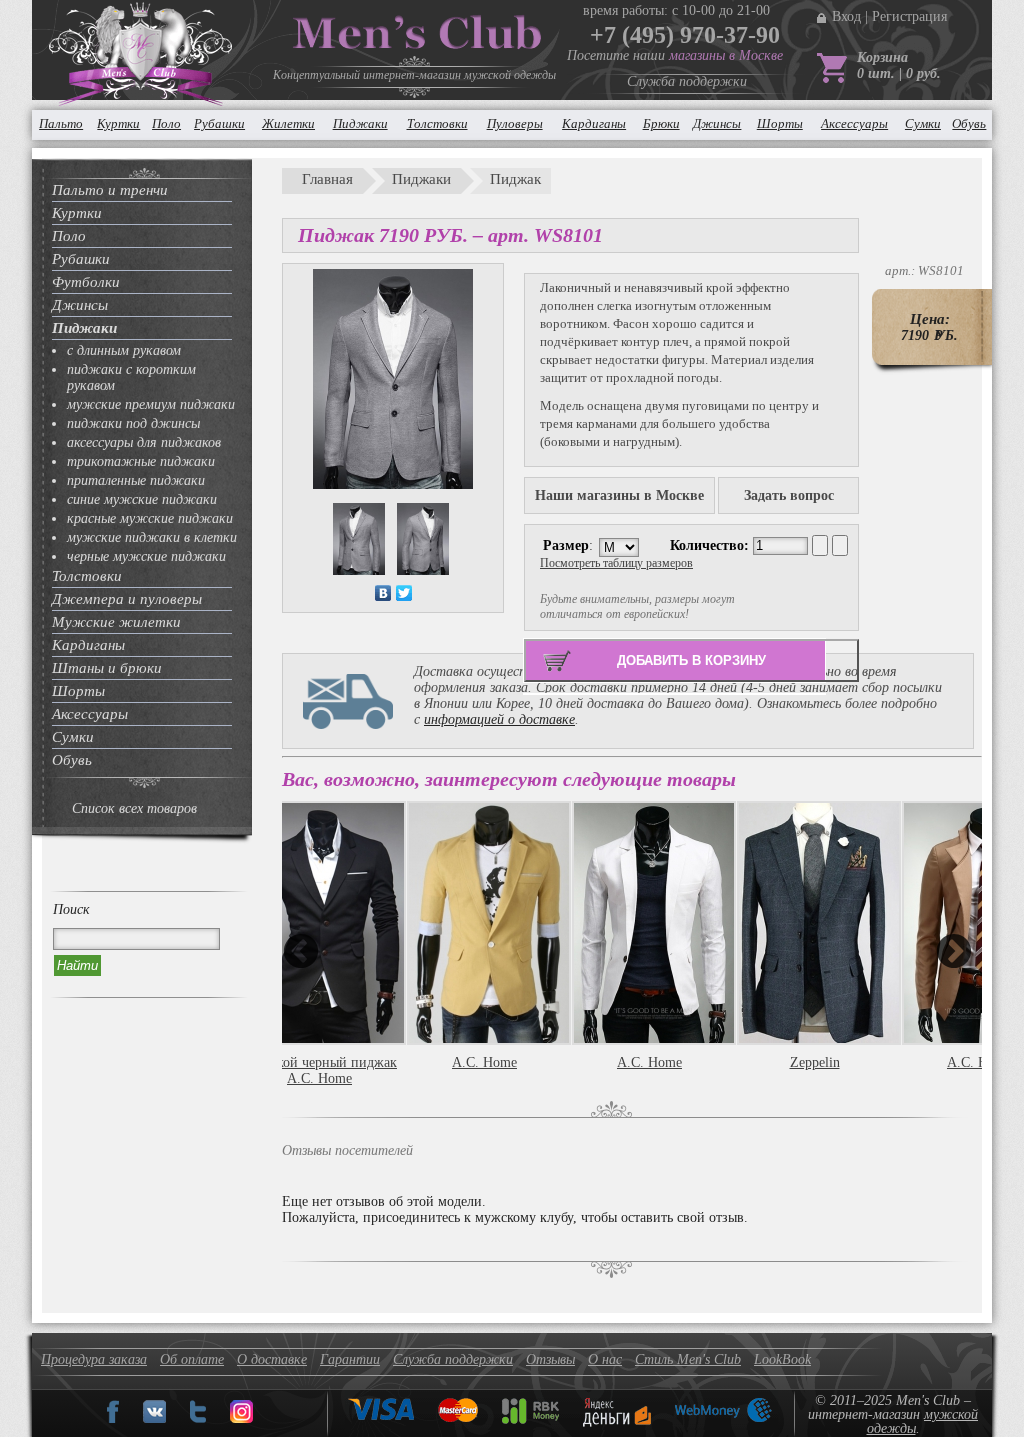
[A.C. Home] (484, 923)
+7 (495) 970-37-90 (685, 35)
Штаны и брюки (107, 668)
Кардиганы (594, 123)
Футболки (86, 282)
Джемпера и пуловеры (127, 599)
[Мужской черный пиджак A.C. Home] (319, 923)
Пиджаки (360, 123)
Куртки (118, 123)
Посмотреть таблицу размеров (616, 563)
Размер (566, 545)
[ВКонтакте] (383, 593)
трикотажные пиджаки (141, 461)
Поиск (71, 909)
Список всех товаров (134, 808)
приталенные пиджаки (136, 480)
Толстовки (437, 123)
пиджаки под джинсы (133, 423)
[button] (300, 951)
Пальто (61, 123)
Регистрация (909, 16)
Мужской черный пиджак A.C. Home (319, 1070)
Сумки (923, 123)
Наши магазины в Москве (619, 495)
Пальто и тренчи (110, 190)
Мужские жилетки (116, 622)
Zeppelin (815, 1062)
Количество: (711, 545)
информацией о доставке (499, 719)
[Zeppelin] (814, 923)
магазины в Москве (726, 55)
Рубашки (219, 123)
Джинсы (717, 123)
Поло (166, 123)
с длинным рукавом (124, 350)
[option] (489, 956)
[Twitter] (404, 593)
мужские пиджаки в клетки (152, 537)
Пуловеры (515, 123)
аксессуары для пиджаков (144, 442)
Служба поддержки (687, 81)
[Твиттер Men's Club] (198, 1418)
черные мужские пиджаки (146, 556)
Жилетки (288, 123)
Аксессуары (854, 123)
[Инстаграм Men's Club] (241, 1418)
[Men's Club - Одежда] (154, 1418)
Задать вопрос (789, 495)
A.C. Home (484, 1062)
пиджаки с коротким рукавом (131, 377)
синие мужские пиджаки (142, 499)
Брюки (661, 123)
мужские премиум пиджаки (151, 404)
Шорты (780, 123)
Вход (846, 16)
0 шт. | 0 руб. (899, 73)
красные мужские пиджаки (150, 518)
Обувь (969, 123)
